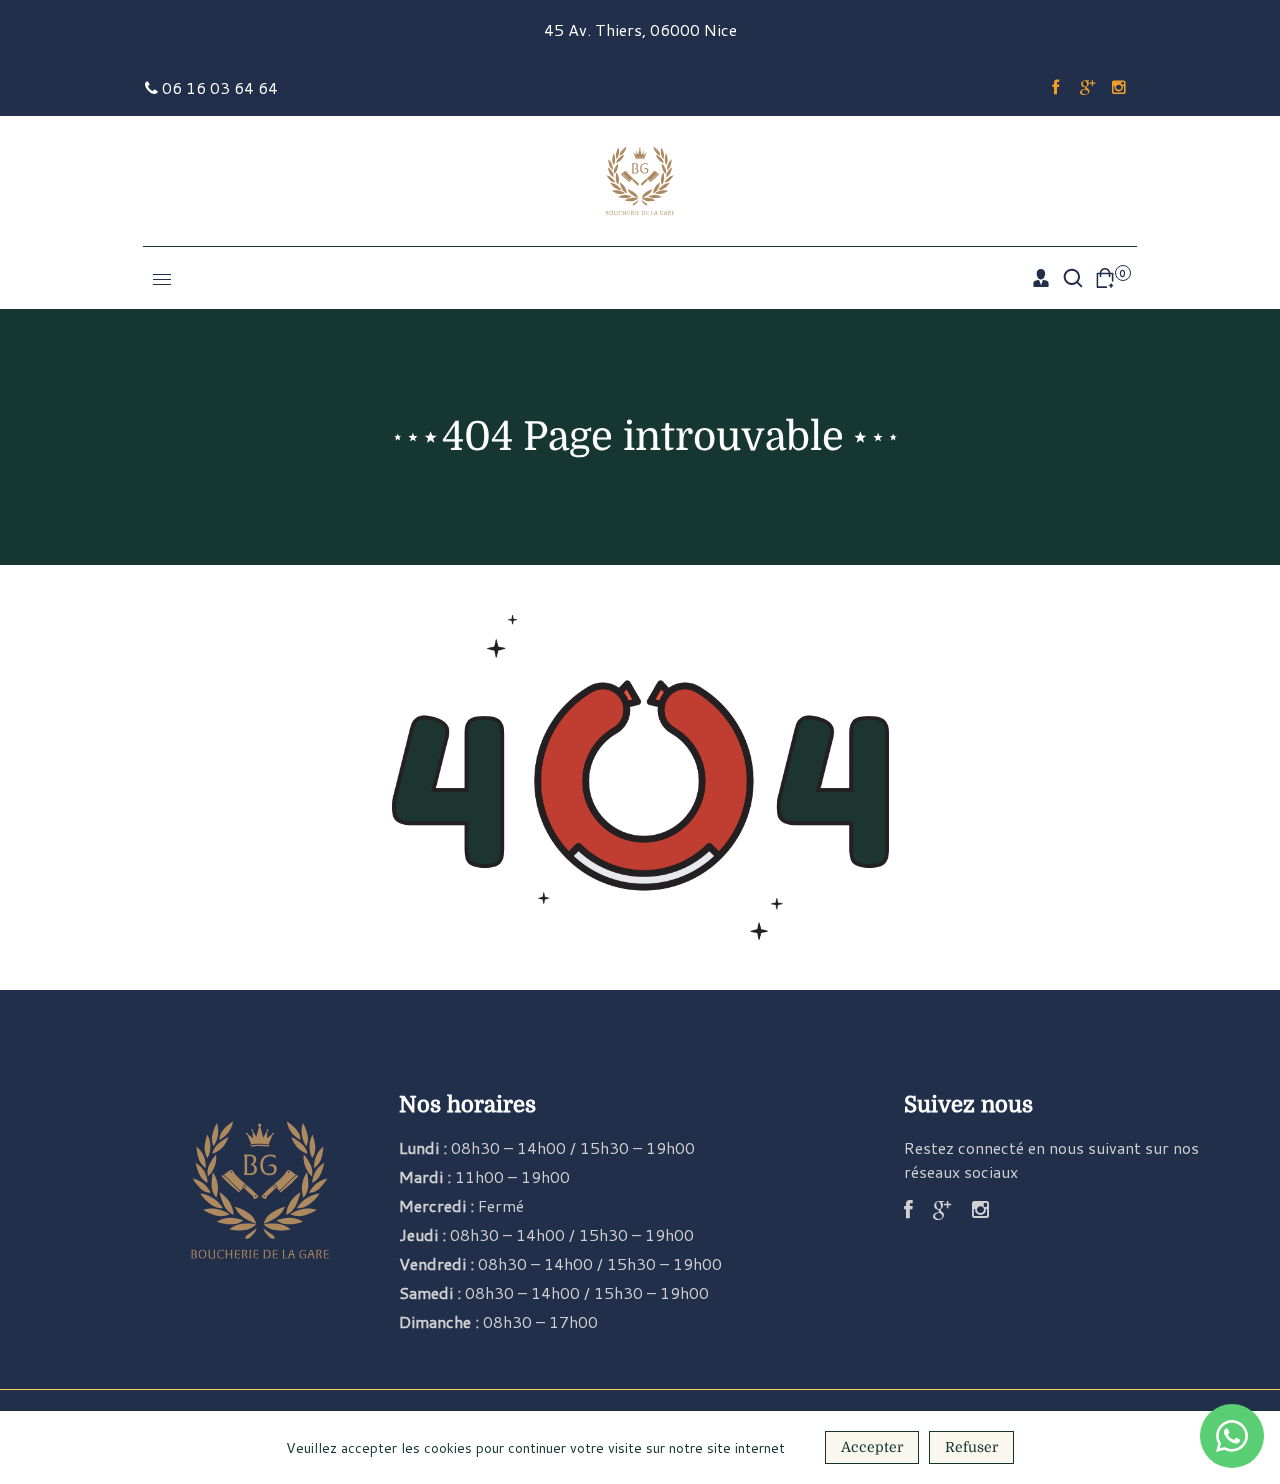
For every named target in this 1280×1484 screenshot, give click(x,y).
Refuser (971, 1447)
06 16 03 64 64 (218, 87)
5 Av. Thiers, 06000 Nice (645, 29)
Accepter (872, 1447)
